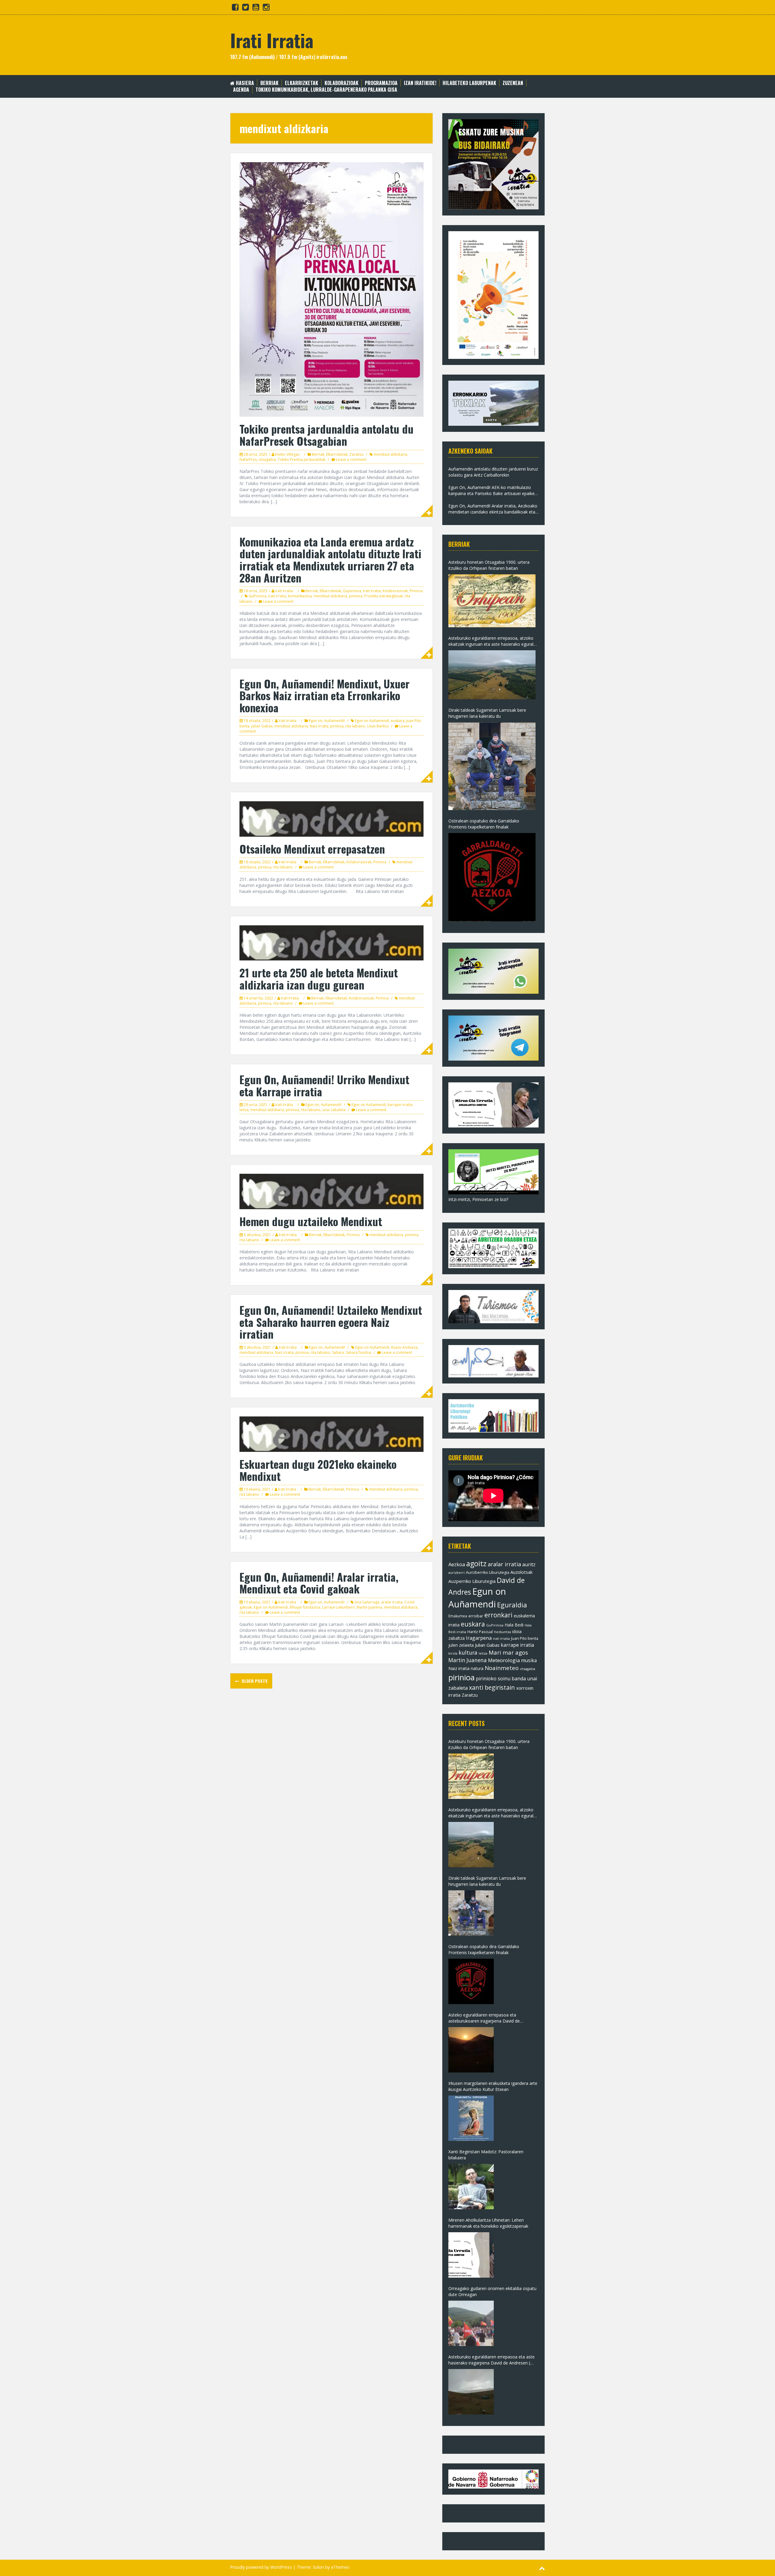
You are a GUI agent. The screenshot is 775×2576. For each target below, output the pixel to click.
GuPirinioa (257, 596)
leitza (244, 1110)
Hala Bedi (514, 1625)
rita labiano (355, 726)
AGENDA (241, 90)
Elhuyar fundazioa (305, 1607)
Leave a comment (351, 459)
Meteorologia (504, 1660)
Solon (318, 2567)
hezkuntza (503, 1632)
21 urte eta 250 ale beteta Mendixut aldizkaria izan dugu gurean (319, 978)
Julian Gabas (262, 726)
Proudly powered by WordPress (261, 2567)
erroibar (476, 1616)
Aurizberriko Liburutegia (488, 1572)
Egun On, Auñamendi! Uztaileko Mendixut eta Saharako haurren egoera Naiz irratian (331, 1322)
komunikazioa (300, 596)
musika (529, 1660)
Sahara (338, 1352)
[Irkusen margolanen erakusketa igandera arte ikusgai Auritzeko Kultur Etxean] (471, 2118)
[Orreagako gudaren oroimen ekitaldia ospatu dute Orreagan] (471, 2323)
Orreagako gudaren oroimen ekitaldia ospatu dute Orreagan (492, 2291)
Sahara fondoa (358, 1352)
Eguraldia (512, 1605)
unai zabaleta (334, 1110)
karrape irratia (400, 1105)
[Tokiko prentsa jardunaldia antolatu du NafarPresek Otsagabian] (331, 289)
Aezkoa (457, 1564)
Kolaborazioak (341, 83)
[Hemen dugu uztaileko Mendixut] (331, 1191)
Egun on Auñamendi (372, 721)
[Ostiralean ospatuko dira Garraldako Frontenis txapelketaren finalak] (492, 877)
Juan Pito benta (525, 1638)
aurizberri (457, 1572)
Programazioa (381, 83)
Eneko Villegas (287, 454)
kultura (468, 1652)
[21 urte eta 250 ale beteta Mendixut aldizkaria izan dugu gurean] (331, 942)
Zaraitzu (356, 454)
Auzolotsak (521, 1572)
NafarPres (248, 459)
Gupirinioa (352, 591)
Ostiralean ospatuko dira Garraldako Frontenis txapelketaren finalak (484, 824)
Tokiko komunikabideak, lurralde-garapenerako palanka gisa (326, 90)
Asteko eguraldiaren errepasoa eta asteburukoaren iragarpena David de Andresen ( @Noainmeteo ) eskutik (484, 2018)
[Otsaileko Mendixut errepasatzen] (331, 818)
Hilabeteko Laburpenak (469, 83)
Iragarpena (479, 1638)
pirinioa (356, 596)
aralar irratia (392, 1602)
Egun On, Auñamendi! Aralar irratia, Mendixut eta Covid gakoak (319, 1583)
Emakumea (458, 1616)
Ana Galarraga (367, 1602)
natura (477, 1668)
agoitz (476, 1564)
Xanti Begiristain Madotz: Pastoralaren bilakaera (486, 2155)
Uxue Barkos (378, 726)
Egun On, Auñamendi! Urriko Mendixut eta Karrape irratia (324, 1085)
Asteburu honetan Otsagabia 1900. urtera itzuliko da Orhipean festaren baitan (489, 565)
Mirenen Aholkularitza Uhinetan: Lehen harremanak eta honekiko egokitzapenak (488, 2223)
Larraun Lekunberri (338, 1607)
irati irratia (277, 596)
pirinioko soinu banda (501, 1679)
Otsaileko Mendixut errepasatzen (312, 849)
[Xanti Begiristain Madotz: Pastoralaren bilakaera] (471, 2187)
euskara (398, 721)
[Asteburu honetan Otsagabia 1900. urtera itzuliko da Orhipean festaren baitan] (492, 601)
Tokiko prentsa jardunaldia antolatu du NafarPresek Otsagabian (326, 435)
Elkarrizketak (302, 83)
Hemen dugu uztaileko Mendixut (311, 1221)
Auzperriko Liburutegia (472, 1581)
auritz (529, 1564)
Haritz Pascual (480, 1632)
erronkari (498, 1615)
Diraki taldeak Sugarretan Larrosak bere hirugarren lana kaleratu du (487, 713)
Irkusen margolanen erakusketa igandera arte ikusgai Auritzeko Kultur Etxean (493, 2086)
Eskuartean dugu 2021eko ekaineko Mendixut (318, 1470)
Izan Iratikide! (420, 83)
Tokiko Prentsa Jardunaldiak (302, 459)
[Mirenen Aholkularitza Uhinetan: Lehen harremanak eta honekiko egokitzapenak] (471, 2255)
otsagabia (267, 459)
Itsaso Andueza (404, 1347)
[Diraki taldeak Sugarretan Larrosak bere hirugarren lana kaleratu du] (492, 766)
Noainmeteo (502, 1668)
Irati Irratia (272, 40)
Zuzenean (513, 83)
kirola (453, 1653)
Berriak (269, 83)
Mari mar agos (508, 1652)
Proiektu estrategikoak (383, 596)
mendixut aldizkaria (390, 454)
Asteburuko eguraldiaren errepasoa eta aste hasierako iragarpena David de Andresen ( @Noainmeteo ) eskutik (491, 2360)
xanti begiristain (492, 1687)
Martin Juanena (369, 1607)
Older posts (254, 1681)
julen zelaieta (461, 1645)
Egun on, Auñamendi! (327, 721)
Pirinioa (416, 591)
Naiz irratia (319, 726)
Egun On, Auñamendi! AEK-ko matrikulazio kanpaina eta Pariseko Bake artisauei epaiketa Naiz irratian (493, 491)
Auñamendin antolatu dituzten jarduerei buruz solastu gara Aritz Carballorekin (493, 472)
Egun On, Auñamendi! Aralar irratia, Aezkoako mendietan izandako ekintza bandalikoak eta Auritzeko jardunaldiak (493, 509)
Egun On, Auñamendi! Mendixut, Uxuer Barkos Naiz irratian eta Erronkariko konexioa (325, 695)
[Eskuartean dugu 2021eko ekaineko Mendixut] (331, 1434)
